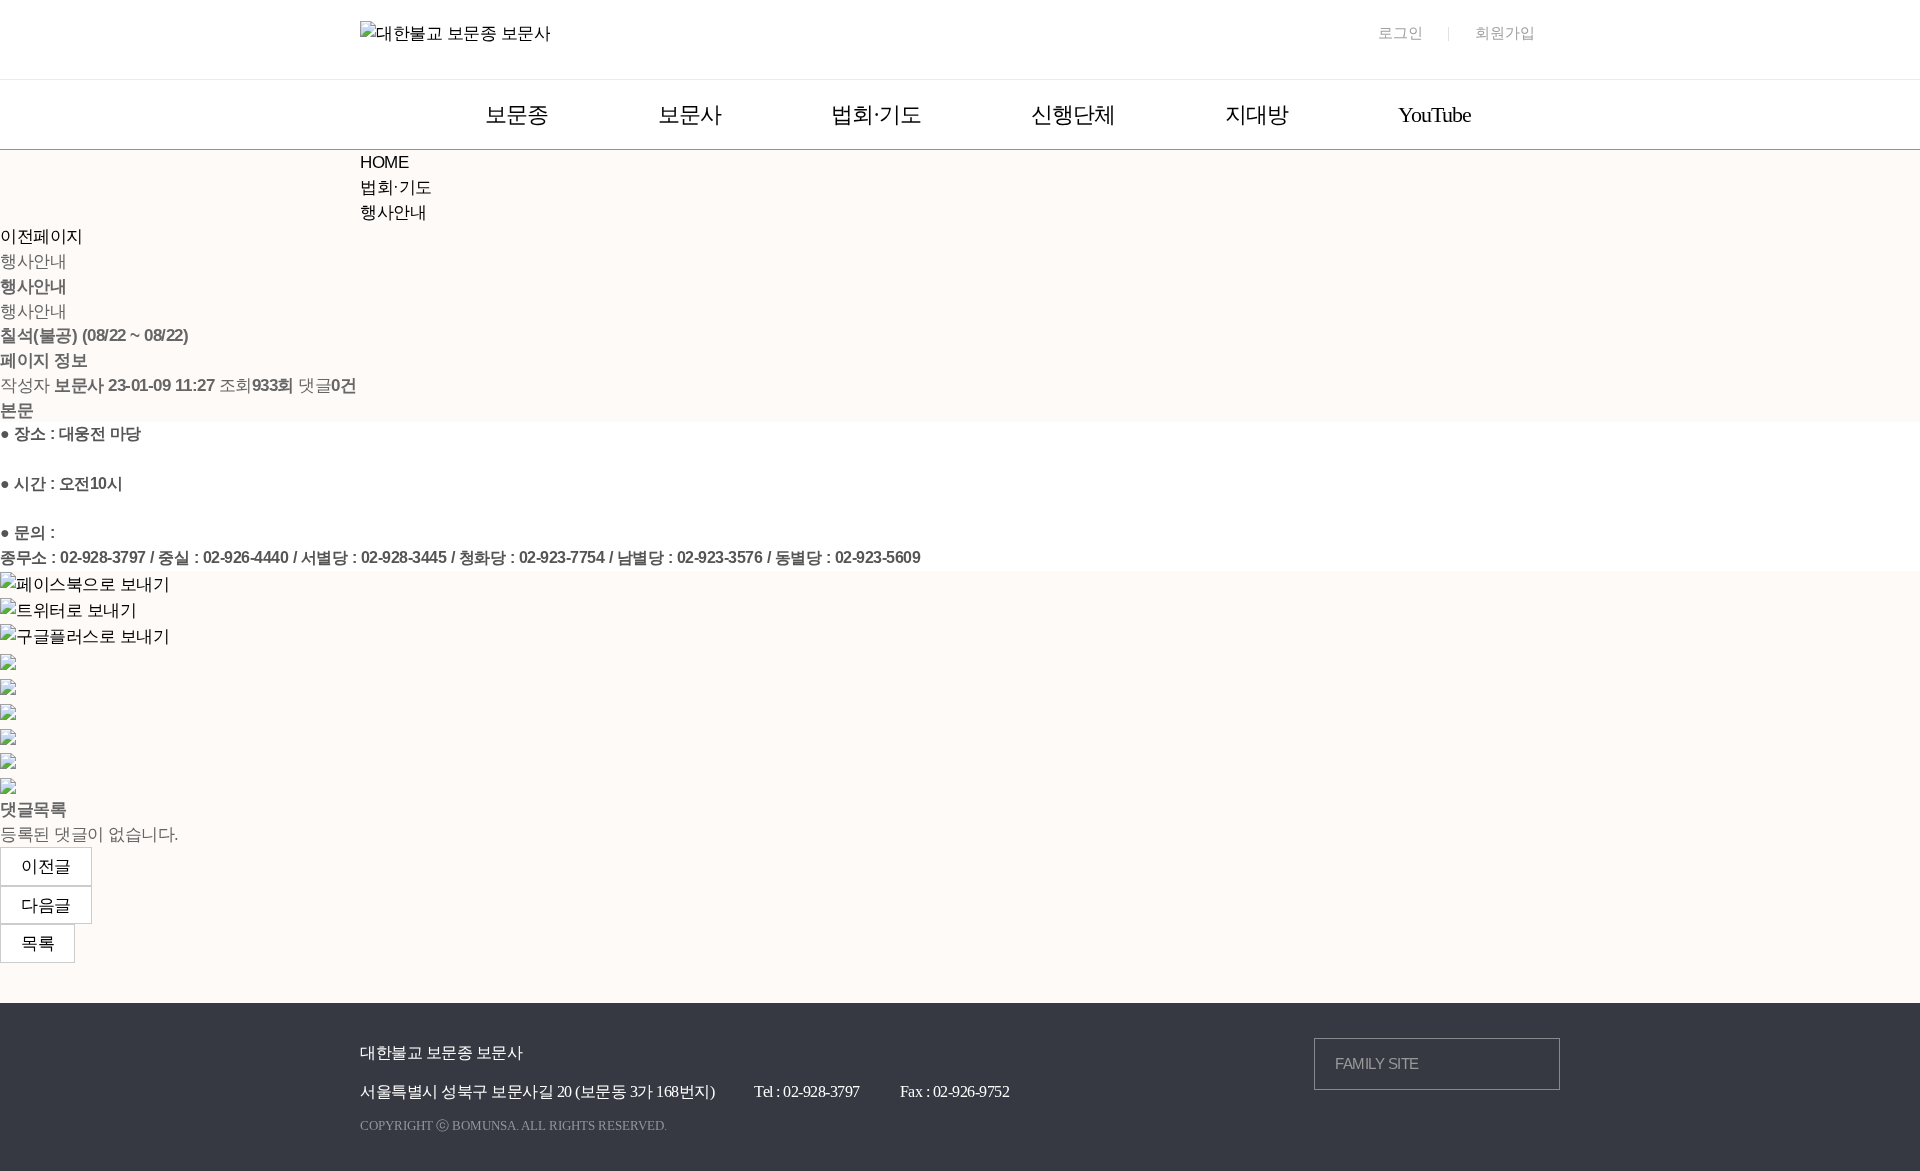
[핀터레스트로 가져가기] (8, 735)
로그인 (1400, 33)
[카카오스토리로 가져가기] (8, 661)
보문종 (516, 114)
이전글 (46, 866)
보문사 (689, 114)
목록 (37, 943)
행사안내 (393, 212)
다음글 (46, 905)
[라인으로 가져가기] (8, 686)
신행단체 (1073, 114)
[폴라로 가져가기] (8, 710)
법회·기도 (876, 114)
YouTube (1434, 114)
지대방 (1256, 114)
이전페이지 (41, 236)
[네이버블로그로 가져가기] (8, 785)
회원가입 (1505, 33)
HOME (384, 162)
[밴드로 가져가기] (8, 760)
